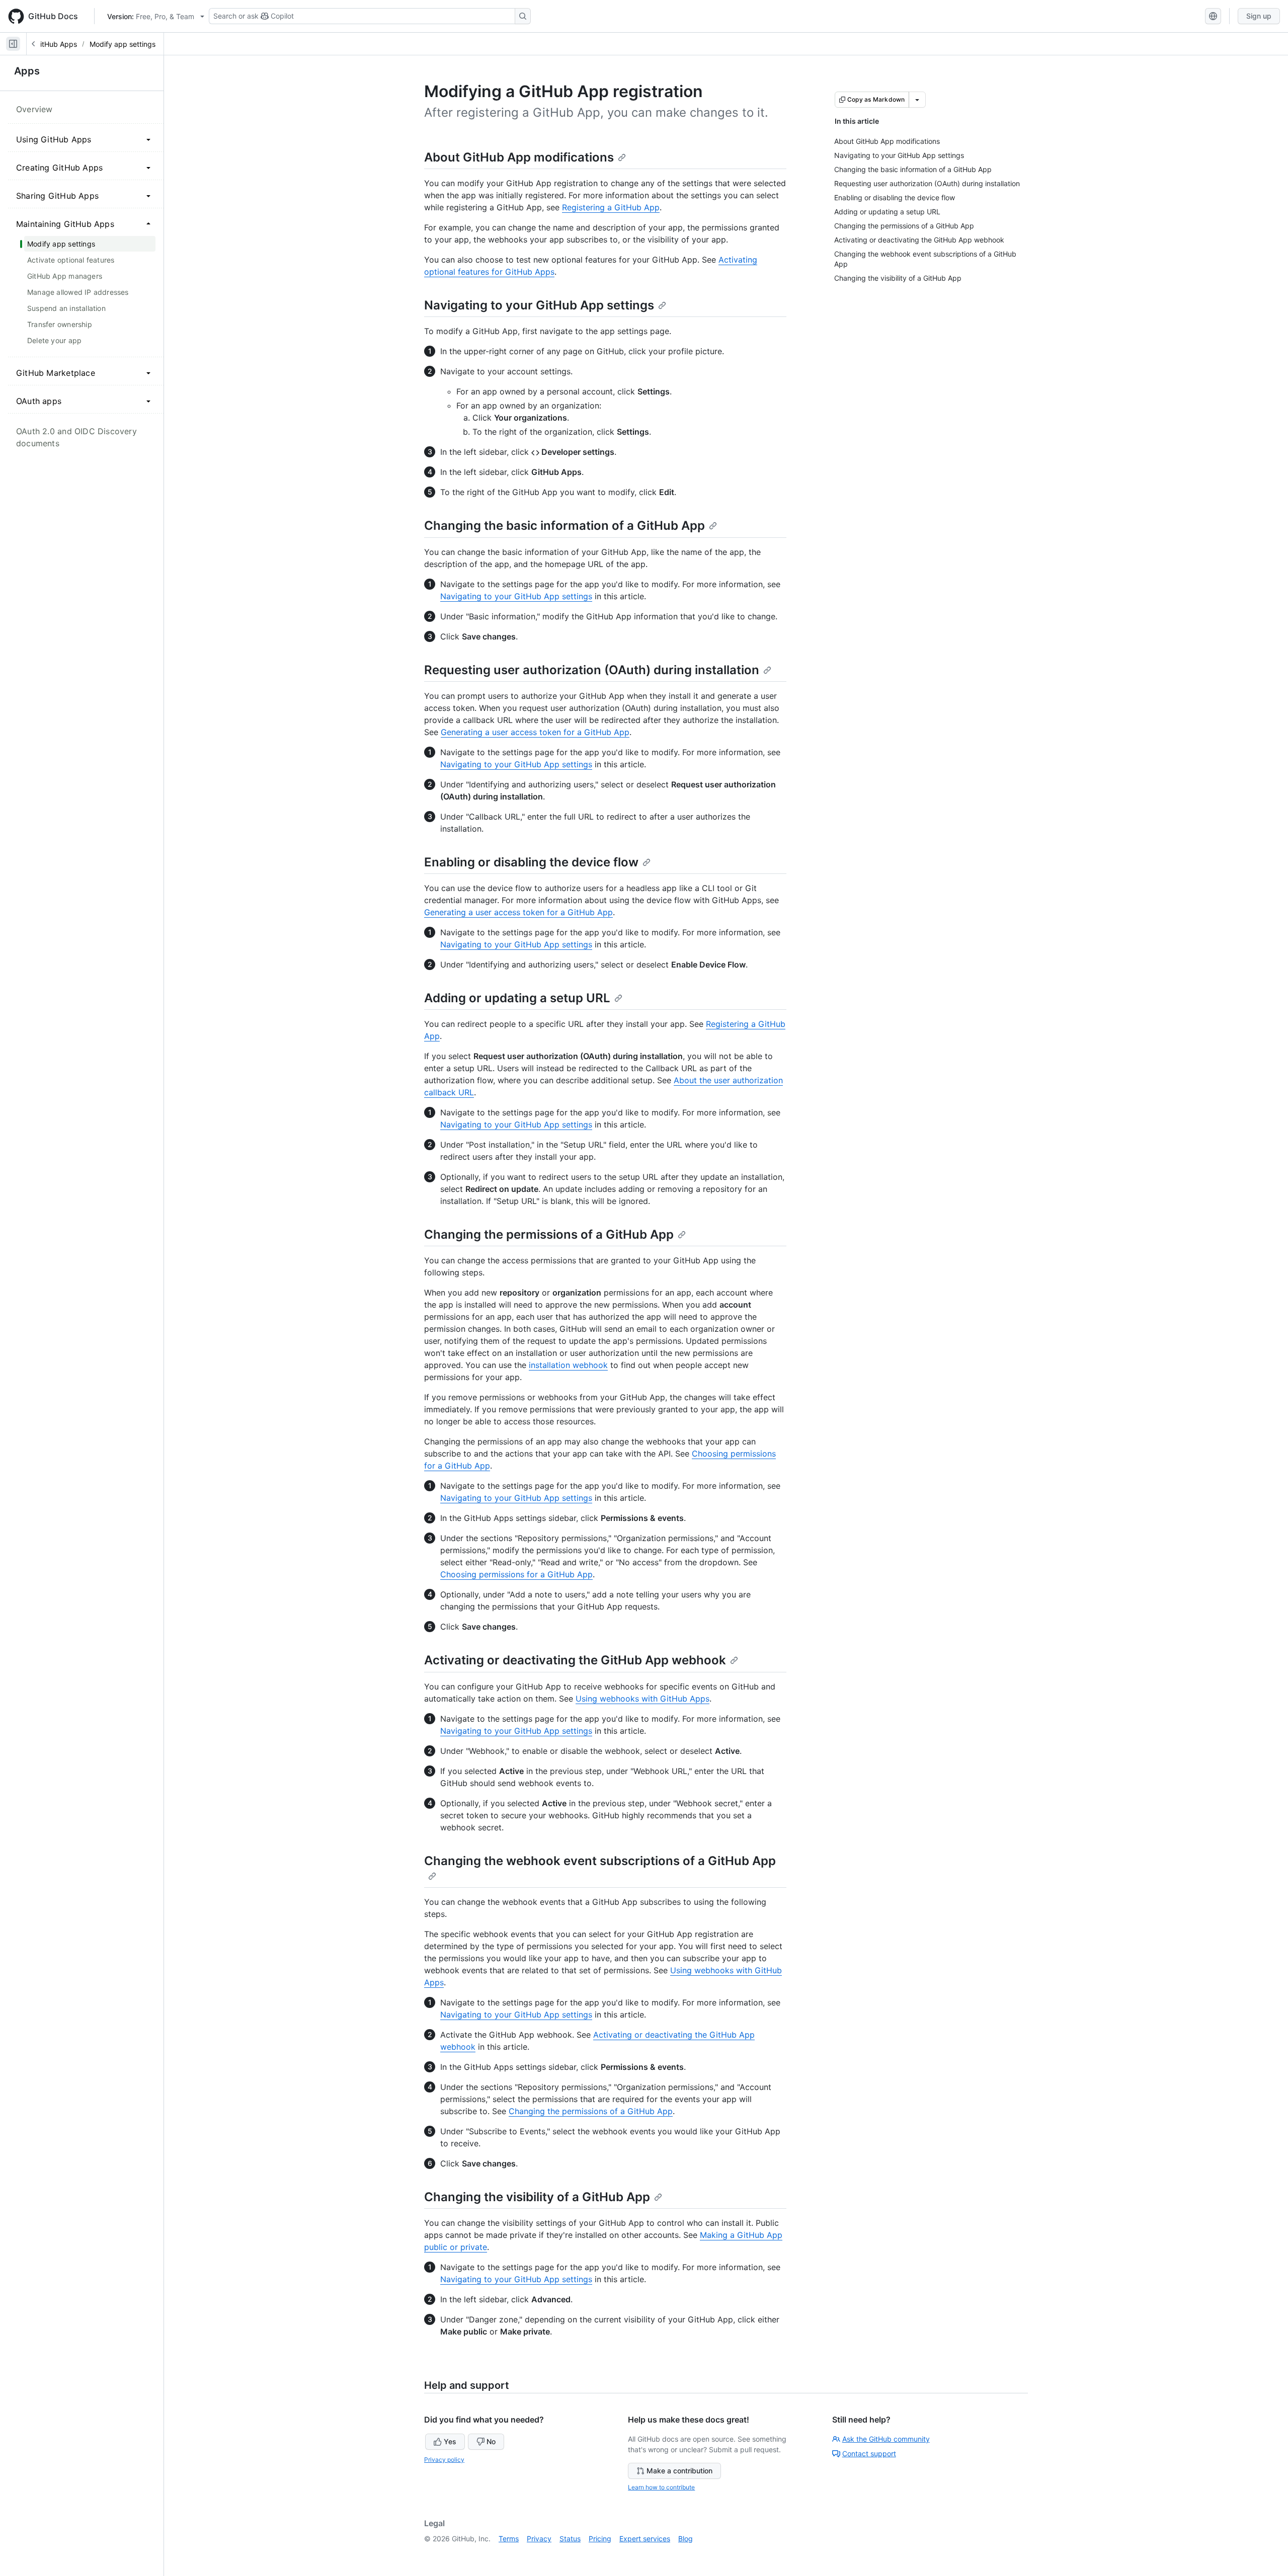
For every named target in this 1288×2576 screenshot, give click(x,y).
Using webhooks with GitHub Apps (642, 1699)
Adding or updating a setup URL (517, 998)
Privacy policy (444, 2460)
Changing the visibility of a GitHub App (537, 2197)
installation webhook (568, 1365)
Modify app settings (123, 44)
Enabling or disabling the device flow (531, 862)
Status (570, 2539)
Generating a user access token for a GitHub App (535, 732)
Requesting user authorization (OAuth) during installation (592, 670)
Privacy (539, 2539)
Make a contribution (679, 2471)
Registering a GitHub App (611, 207)
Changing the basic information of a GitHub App (565, 526)
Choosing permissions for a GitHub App (516, 1574)
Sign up (1259, 16)
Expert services (645, 2539)
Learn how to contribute (661, 2487)
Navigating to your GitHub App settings (539, 305)
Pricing (600, 2539)
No (491, 2441)
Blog (686, 2539)
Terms (509, 2539)
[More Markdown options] (917, 100)
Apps (27, 71)
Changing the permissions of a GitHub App (549, 1234)
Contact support (869, 2453)
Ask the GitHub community (886, 2439)
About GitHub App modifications (519, 157)
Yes (450, 2441)
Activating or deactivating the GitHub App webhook (575, 1660)
